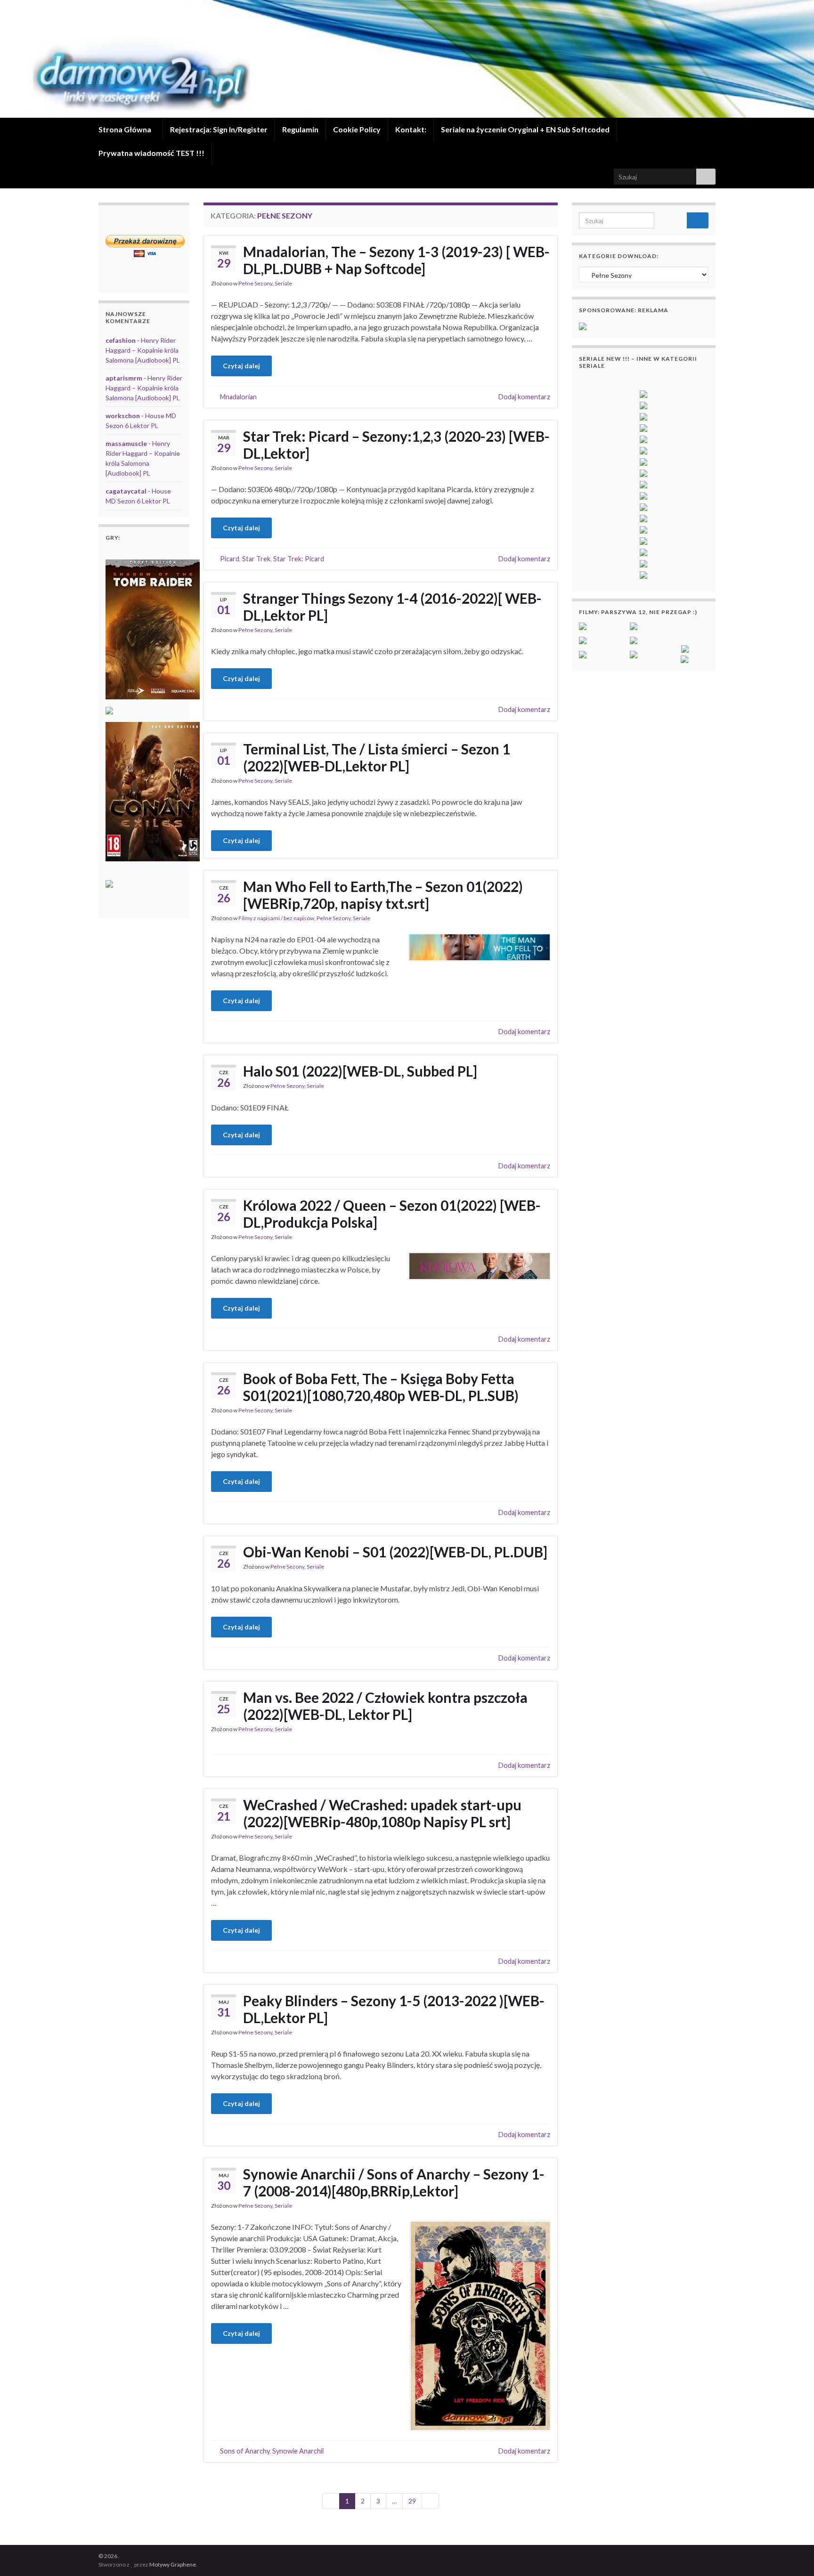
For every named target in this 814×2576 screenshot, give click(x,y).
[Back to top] (793, 2555)
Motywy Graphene (173, 2564)
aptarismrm (124, 378)
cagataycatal (126, 491)
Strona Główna (126, 129)
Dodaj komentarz (524, 397)
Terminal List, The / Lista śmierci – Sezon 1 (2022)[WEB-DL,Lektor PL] (377, 757)
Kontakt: (411, 129)
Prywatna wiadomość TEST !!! (151, 153)
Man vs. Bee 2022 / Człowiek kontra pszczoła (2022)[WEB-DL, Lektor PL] (385, 1706)
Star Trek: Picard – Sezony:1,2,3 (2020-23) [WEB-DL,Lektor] (396, 445)
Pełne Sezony (255, 283)
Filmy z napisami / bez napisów (276, 918)
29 (412, 2501)
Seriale (283, 283)
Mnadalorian (238, 397)
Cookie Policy (357, 129)
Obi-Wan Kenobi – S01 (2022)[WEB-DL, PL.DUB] (395, 1552)
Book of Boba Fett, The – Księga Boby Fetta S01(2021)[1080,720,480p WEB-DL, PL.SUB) (381, 1387)
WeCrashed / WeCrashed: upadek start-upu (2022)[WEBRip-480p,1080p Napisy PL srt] (382, 1813)
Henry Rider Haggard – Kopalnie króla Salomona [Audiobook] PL (143, 350)
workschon (123, 416)
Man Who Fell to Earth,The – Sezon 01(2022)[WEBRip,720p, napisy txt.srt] (383, 895)
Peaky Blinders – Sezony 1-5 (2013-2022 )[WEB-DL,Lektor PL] (394, 2009)
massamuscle (126, 443)
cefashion (121, 340)
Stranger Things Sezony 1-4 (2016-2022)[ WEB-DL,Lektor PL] (392, 607)
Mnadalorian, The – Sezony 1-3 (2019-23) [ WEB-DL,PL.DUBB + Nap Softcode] (396, 260)
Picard (230, 559)
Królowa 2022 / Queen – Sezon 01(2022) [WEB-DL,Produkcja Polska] (392, 1214)
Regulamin (300, 129)
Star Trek (256, 559)
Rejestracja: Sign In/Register (219, 129)
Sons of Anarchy (245, 2451)
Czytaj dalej (241, 366)
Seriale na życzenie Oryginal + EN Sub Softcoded (525, 129)
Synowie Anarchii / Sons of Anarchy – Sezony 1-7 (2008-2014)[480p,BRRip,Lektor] (394, 2182)
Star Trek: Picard (299, 559)
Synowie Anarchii (298, 2451)
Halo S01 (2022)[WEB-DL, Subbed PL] (360, 1071)
